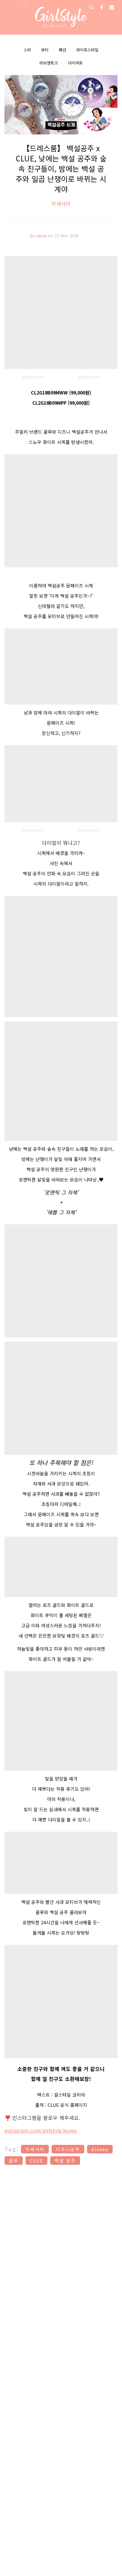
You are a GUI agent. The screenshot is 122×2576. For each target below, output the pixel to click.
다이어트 (75, 63)
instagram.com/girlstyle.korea (41, 2130)
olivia (42, 236)
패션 (62, 50)
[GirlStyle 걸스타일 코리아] (61, 17)
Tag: (12, 2149)
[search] (92, 7)
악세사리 (61, 203)
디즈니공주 (68, 2149)
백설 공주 (65, 2160)
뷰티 (45, 50)
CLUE (36, 2160)
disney (100, 2149)
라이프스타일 (87, 50)
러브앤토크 (49, 63)
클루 (14, 2160)
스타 (27, 50)
